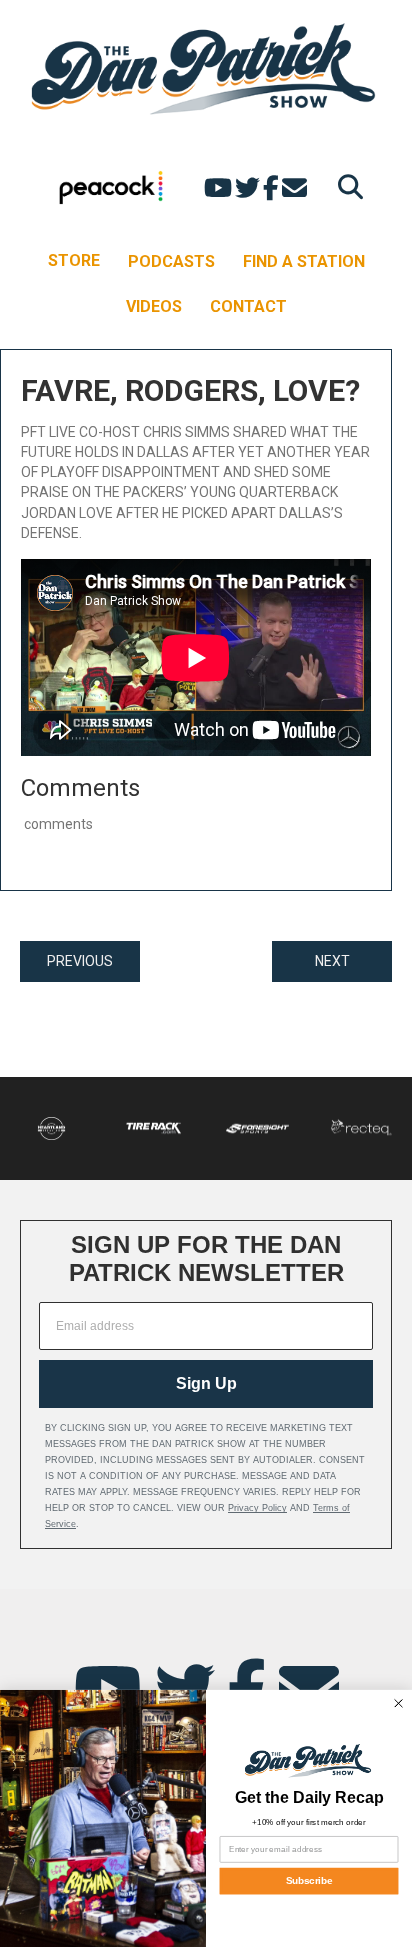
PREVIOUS (80, 961)
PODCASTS (171, 261)
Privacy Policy (257, 1508)
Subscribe (309, 1881)
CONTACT (248, 306)
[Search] (345, 186)
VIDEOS (154, 306)
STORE (74, 260)
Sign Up (206, 1383)
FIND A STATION (304, 261)
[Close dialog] (398, 1703)
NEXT (332, 961)
